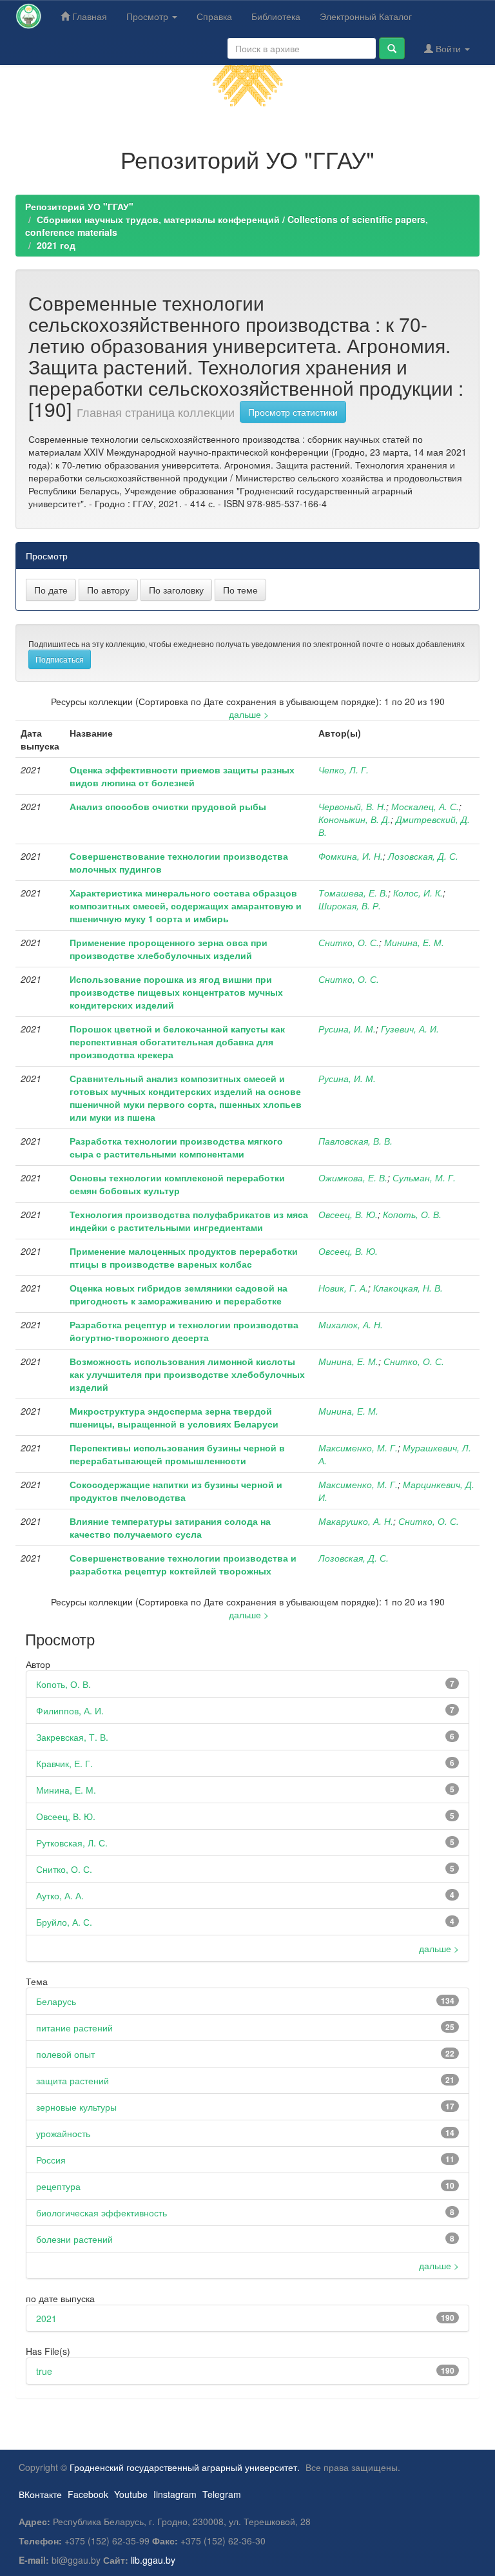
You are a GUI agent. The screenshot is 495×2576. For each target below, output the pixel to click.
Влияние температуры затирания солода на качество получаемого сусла (170, 1527)
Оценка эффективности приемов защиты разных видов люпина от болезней (182, 776)
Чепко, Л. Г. (344, 770)
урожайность (63, 2133)
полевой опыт (65, 2054)
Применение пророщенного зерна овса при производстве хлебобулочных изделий (169, 949)
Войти (448, 48)
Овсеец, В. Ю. (348, 1214)
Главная (88, 16)
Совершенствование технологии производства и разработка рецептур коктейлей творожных (183, 1564)
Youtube (131, 2494)
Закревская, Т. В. (72, 1737)
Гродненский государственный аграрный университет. (185, 2467)
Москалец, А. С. (425, 806)
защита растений (73, 2080)
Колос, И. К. (418, 893)
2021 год (56, 245)
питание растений (74, 2028)
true (44, 2371)
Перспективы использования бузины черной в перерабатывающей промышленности (177, 1454)
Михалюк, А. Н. (351, 1324)
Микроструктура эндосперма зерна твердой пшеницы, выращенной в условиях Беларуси (174, 1417)
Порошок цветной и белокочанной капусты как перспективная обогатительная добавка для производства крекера (177, 1041)
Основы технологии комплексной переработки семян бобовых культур (177, 1184)
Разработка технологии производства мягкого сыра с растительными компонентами (176, 1147)
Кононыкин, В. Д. (354, 819)
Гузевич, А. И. (410, 1029)
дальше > (249, 714)
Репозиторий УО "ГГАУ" (79, 206)
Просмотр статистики (293, 412)
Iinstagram (175, 2494)
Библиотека (276, 16)
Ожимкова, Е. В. (353, 1177)
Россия (51, 2160)
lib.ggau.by (153, 2560)
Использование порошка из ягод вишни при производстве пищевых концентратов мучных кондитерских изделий (176, 992)
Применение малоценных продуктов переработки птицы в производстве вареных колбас (184, 1257)
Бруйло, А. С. (64, 1922)
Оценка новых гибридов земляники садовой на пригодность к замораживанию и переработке (179, 1294)
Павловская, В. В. (355, 1141)
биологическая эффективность (102, 2213)
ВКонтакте (40, 2494)
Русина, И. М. (347, 1029)
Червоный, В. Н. (352, 806)
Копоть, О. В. (412, 1214)
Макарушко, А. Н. (356, 1521)
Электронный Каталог (366, 16)
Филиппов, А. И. (70, 1710)
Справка (214, 16)
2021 (46, 2318)
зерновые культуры (76, 2107)
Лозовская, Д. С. (423, 856)
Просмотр (149, 16)
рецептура (58, 2186)
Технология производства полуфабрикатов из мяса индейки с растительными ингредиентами (189, 1221)
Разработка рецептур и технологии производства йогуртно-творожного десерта (184, 1331)
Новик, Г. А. (343, 1288)
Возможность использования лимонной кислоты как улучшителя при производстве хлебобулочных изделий (187, 1374)
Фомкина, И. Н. (351, 856)
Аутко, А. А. (60, 1895)
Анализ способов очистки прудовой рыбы (168, 806)
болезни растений (74, 2239)
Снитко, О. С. (349, 942)
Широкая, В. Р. (350, 905)
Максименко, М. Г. (358, 1448)
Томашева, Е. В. (353, 893)
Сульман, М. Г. (424, 1177)
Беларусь (56, 2001)
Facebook (88, 2494)
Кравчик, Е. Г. (64, 1763)
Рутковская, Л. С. (72, 1843)
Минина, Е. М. (414, 942)
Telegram (222, 2494)
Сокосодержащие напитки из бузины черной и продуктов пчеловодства (176, 1491)
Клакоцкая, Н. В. (408, 1288)
